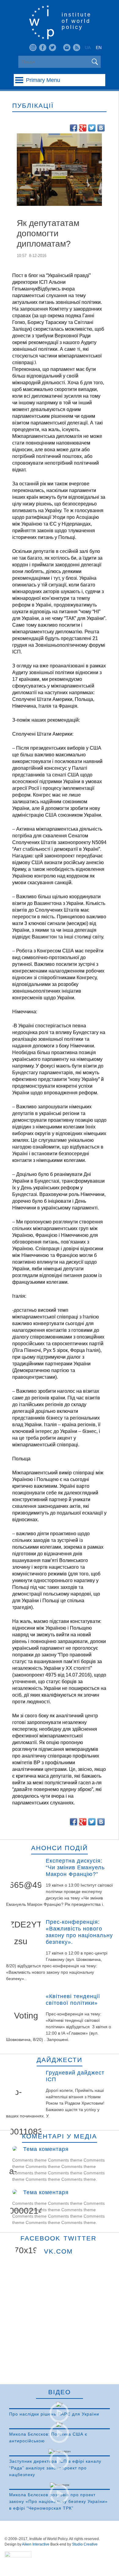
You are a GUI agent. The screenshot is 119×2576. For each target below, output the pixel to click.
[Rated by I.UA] (18, 2556)
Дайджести (60, 2060)
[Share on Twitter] (92, 128)
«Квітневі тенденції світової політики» (73, 2000)
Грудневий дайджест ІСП (75, 2076)
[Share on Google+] (83, 128)
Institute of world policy (77, 21)
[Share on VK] (101, 128)
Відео (60, 2392)
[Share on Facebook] (74, 128)
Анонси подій (60, 1848)
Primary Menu (43, 80)
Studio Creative (85, 2544)
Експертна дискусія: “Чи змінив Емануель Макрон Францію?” (75, 1867)
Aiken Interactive (36, 2544)
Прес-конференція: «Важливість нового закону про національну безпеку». (79, 1932)
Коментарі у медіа (60, 2136)
